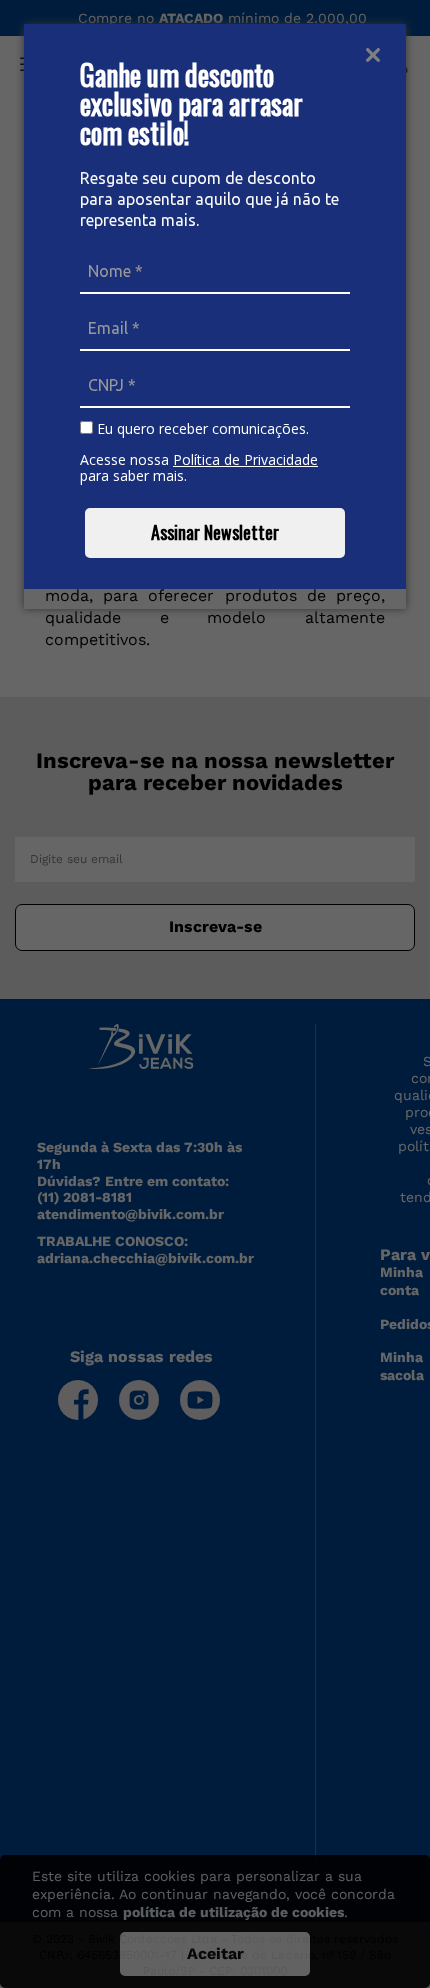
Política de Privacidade (245, 459)
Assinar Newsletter (215, 532)
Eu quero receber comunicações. (201, 429)
